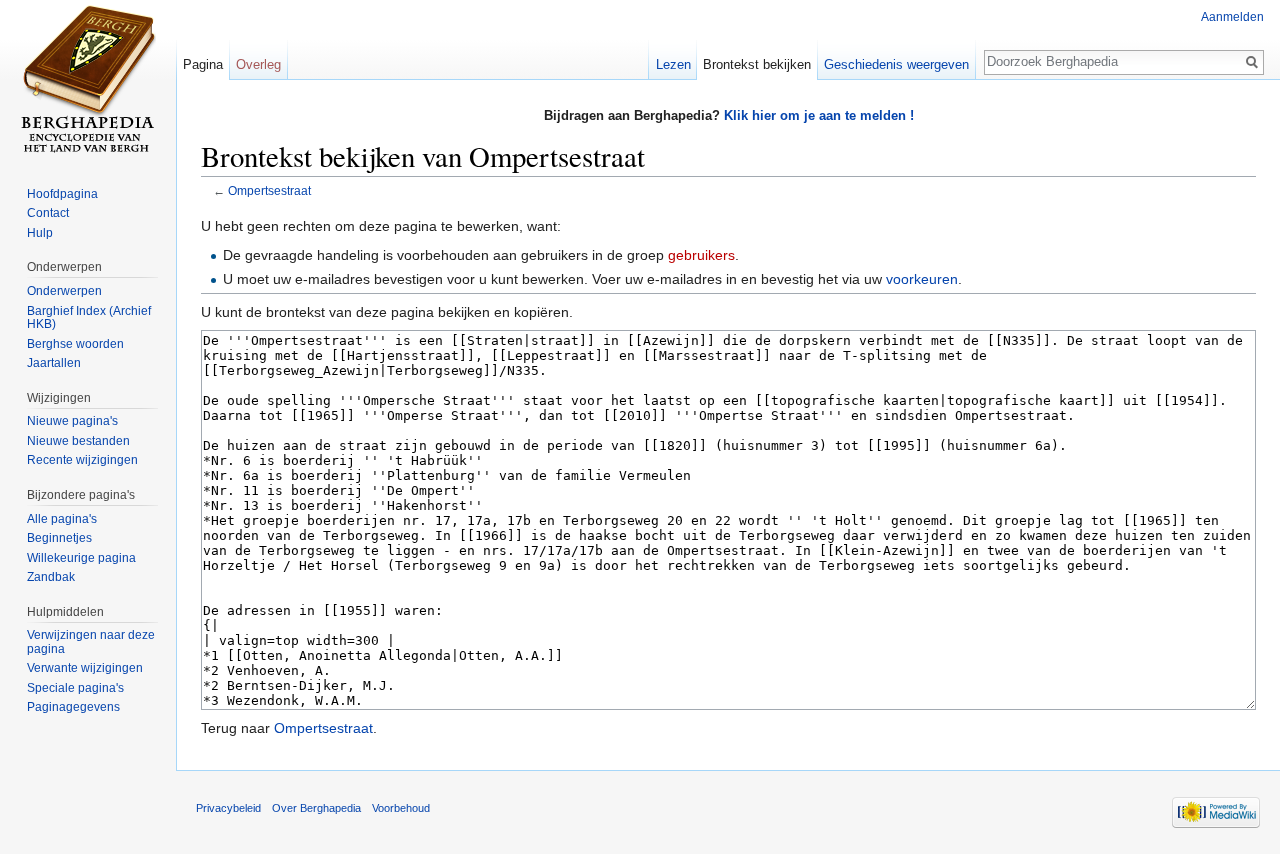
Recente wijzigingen (82, 460)
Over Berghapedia (316, 808)
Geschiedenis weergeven (896, 64)
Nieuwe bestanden (78, 441)
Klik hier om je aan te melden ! (819, 115)
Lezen (673, 64)
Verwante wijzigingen (85, 668)
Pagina (203, 64)
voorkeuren (922, 279)
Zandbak (51, 577)
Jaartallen (54, 363)
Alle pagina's (62, 519)
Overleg (258, 64)
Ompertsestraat (269, 190)
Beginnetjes (59, 538)
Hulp (40, 233)
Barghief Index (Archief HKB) (89, 318)
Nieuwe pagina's (72, 421)
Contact (48, 213)
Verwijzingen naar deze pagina (91, 642)
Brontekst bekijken (757, 64)
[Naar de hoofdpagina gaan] (88, 80)
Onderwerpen (64, 291)
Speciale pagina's (75, 688)
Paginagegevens (73, 707)
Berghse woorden (75, 344)
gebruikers (701, 255)
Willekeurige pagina (81, 558)
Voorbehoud (401, 808)
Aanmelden (1232, 17)
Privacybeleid (228, 808)
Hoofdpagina (62, 194)
